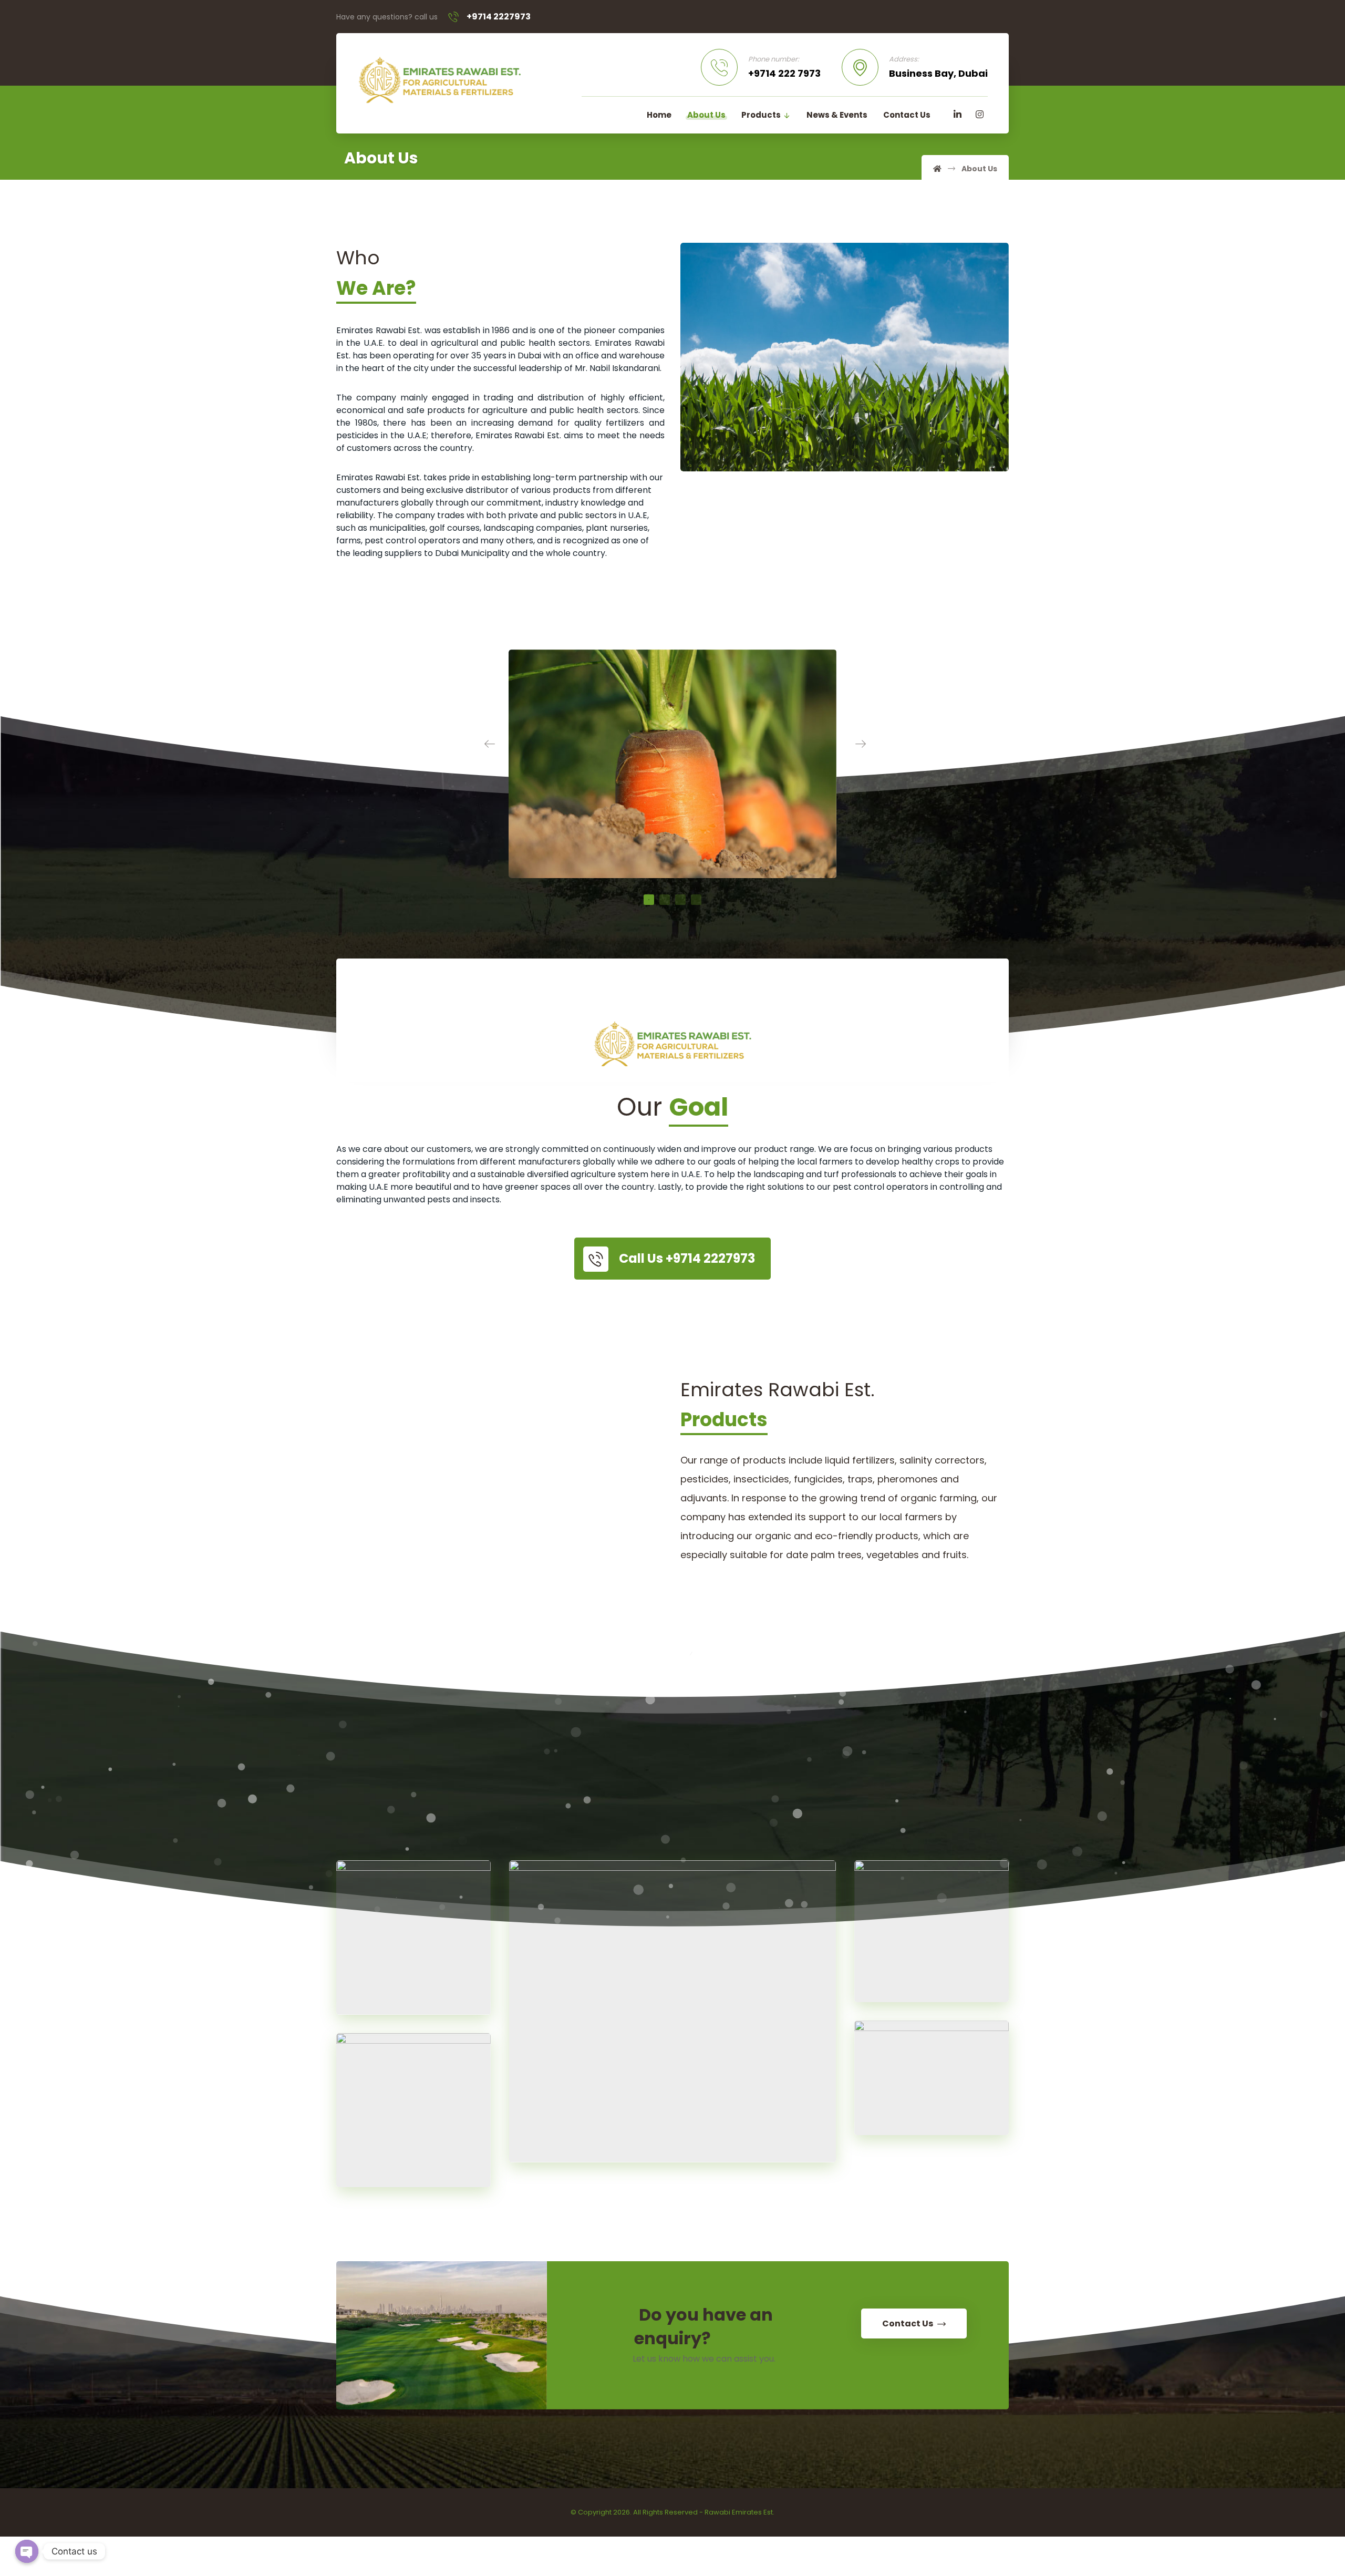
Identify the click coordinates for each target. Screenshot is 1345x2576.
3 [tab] (680, 900)
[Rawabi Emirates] (439, 80)
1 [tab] (649, 900)
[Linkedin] (957, 115)
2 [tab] (665, 900)
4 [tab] (696, 900)
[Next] (861, 744)
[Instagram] (979, 115)
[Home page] (937, 169)
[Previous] (484, 744)
